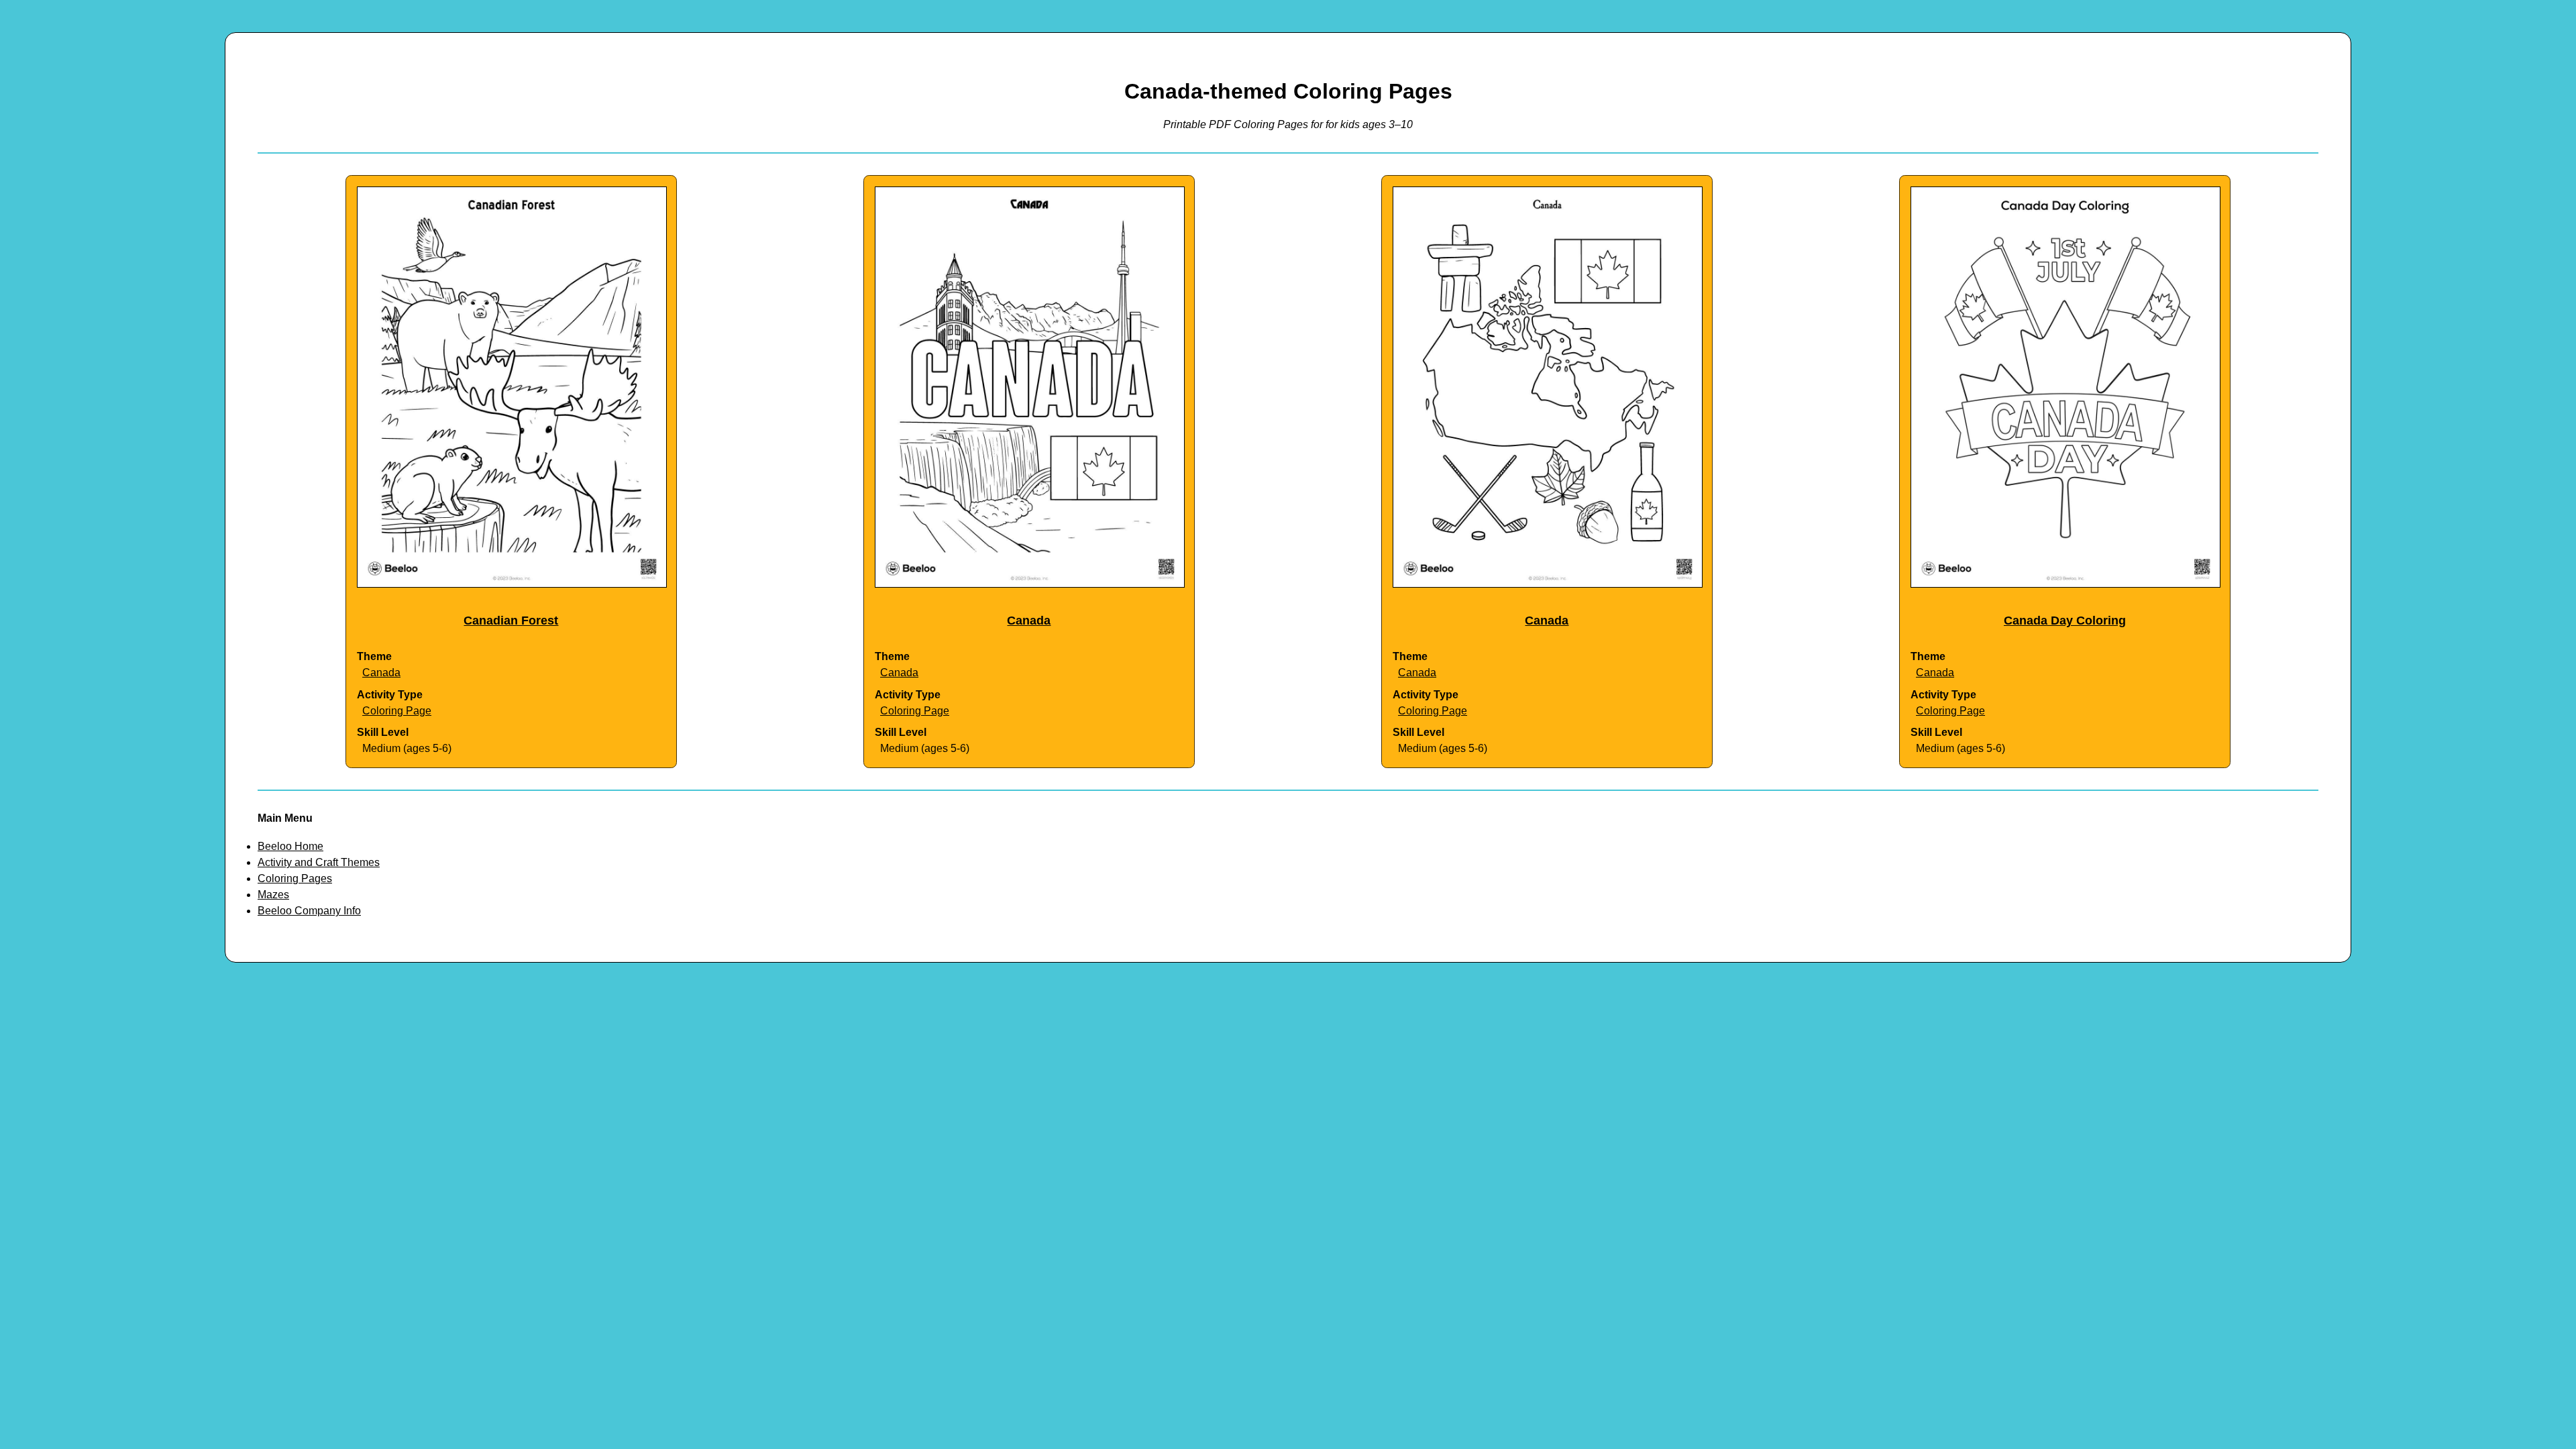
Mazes (273, 895)
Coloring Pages (295, 878)
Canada (381, 673)
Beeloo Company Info (309, 911)
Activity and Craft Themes (319, 862)
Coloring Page (397, 711)
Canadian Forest (511, 621)
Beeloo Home (290, 846)
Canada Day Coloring (2065, 621)
